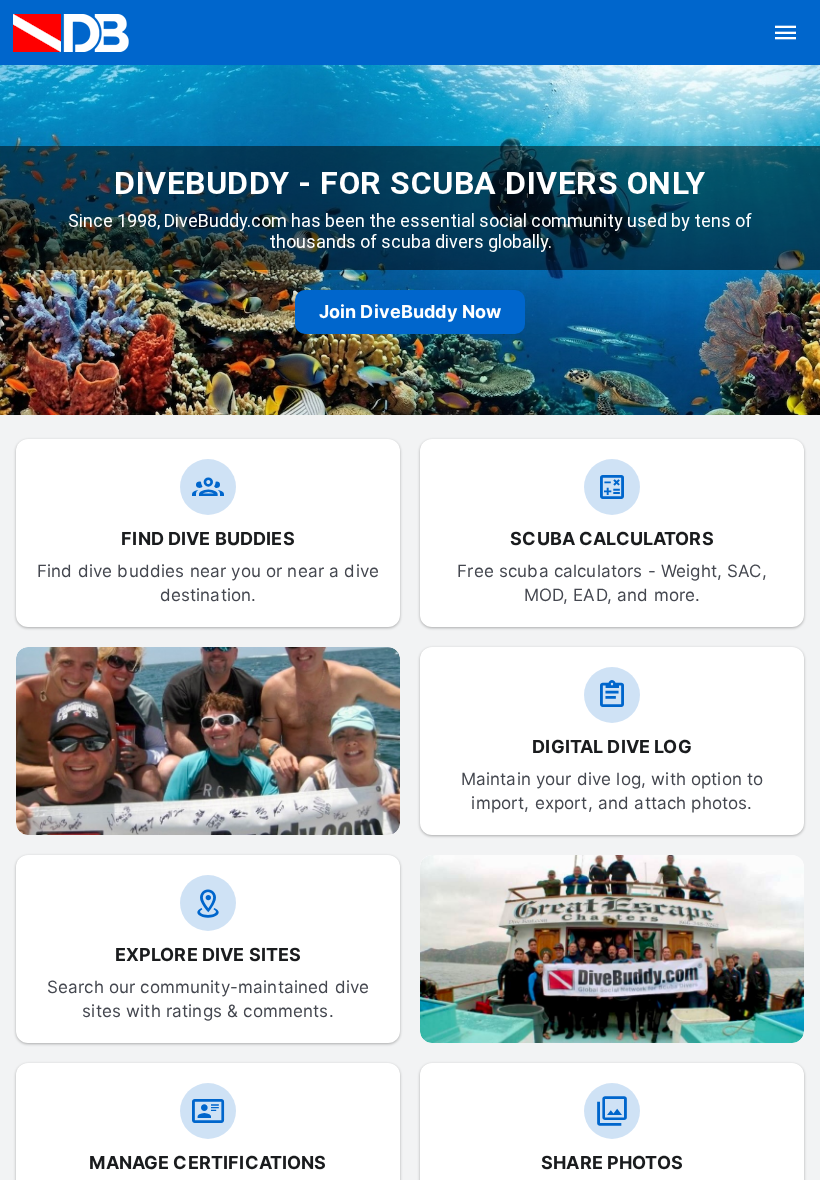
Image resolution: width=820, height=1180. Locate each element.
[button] (786, 33)
